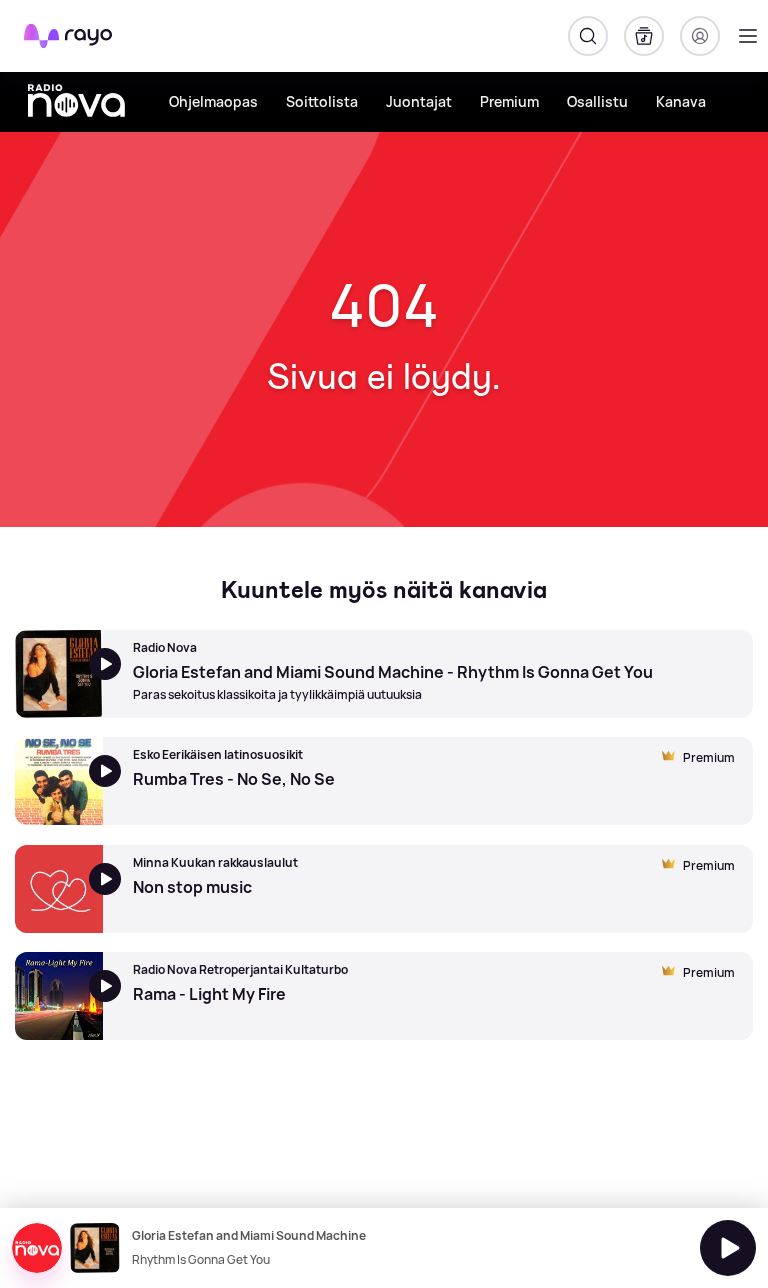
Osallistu (597, 101)
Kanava (681, 101)
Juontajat (419, 101)
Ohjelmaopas (213, 101)
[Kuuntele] (728, 1248)
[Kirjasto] (644, 36)
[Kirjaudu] (700, 36)
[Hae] (588, 36)
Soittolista (322, 101)
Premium (509, 101)
